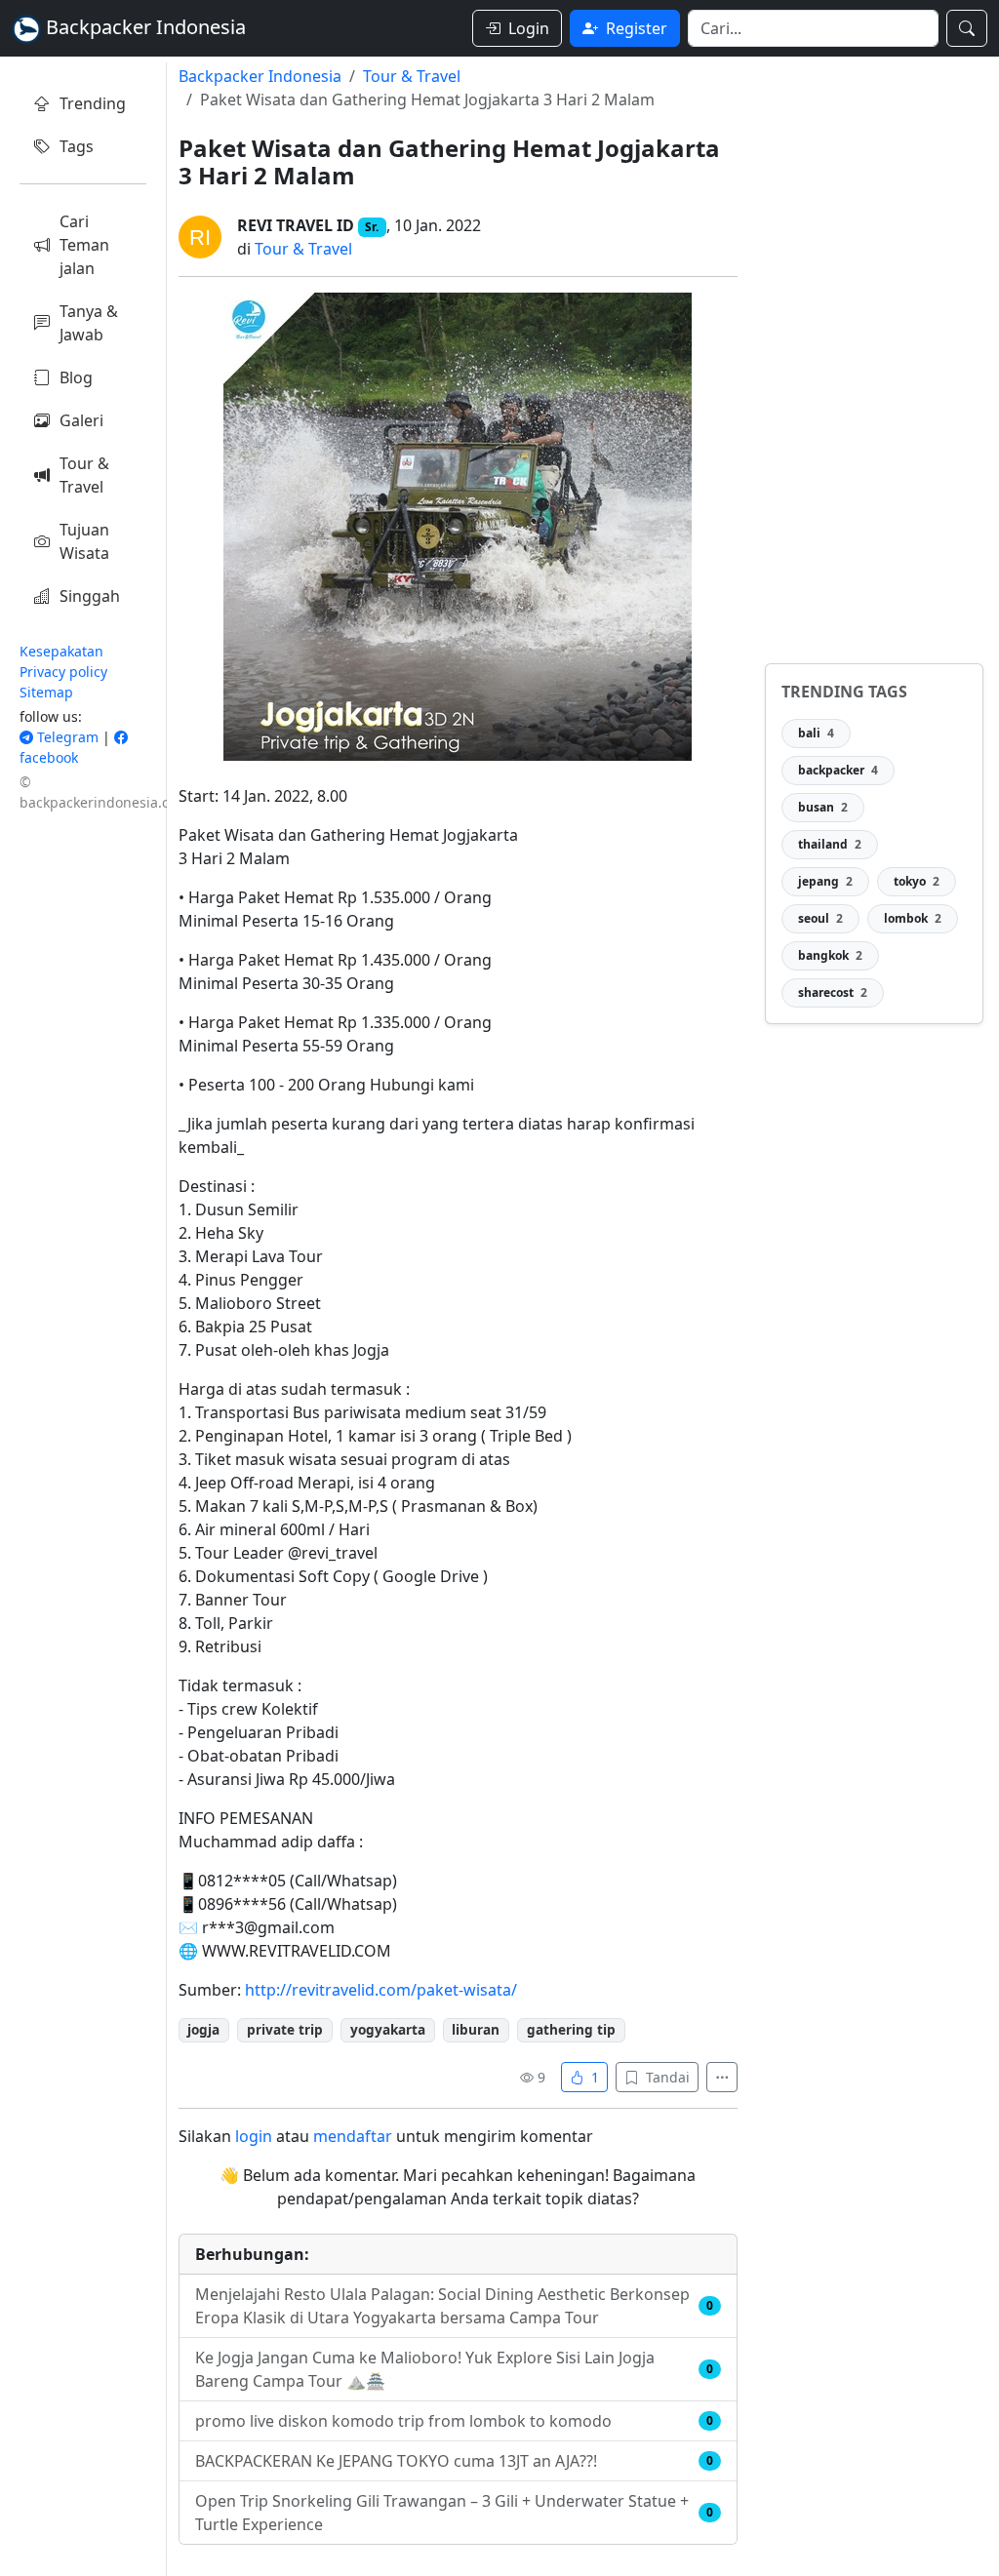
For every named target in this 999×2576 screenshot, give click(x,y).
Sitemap (46, 692)
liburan (476, 2029)
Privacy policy (63, 672)
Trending (93, 103)
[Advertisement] (874, 355)
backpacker (838, 770)
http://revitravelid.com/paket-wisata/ (381, 1990)
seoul (820, 918)
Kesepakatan (61, 651)
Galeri (81, 420)
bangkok (830, 955)
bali (816, 733)
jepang (825, 881)
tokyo (917, 881)
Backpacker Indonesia (260, 76)
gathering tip (571, 2029)
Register (637, 28)
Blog (76, 377)
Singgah (90, 596)
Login (529, 28)
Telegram (66, 737)
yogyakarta (388, 2029)
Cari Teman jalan (84, 245)
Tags (77, 146)
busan (823, 807)
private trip (285, 2029)
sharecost (833, 992)
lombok (913, 918)
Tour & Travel (84, 475)
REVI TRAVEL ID (296, 225)
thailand (830, 844)
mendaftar (353, 2136)
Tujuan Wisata (84, 541)
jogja (203, 2029)
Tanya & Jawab (89, 323)
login (254, 2136)
